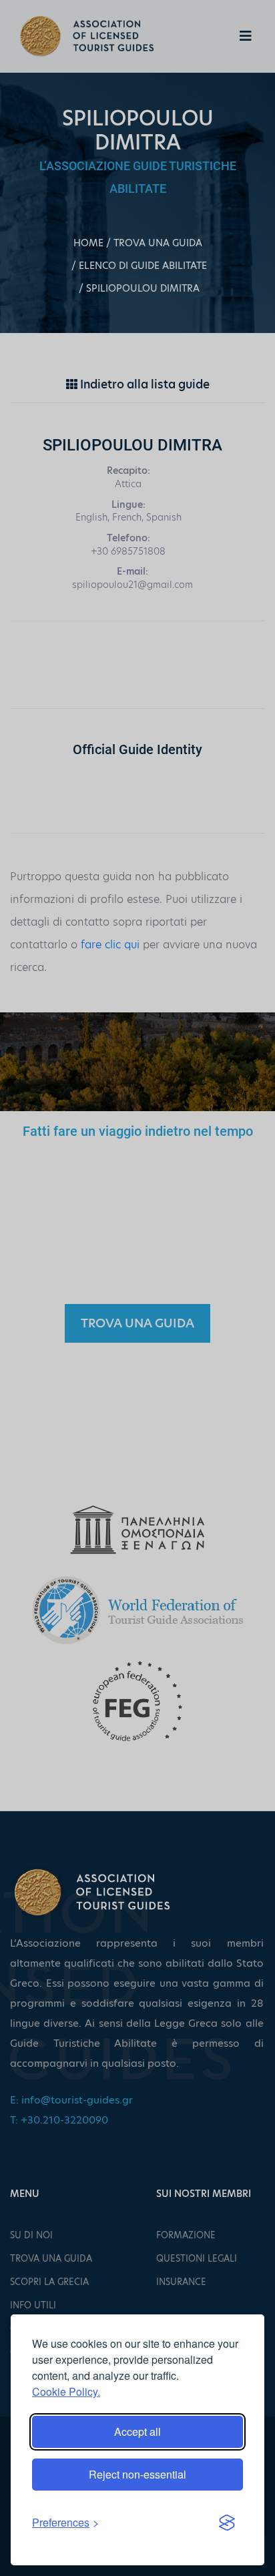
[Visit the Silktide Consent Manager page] (227, 2523)
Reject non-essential (137, 2474)
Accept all (137, 2432)
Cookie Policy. (66, 2391)
